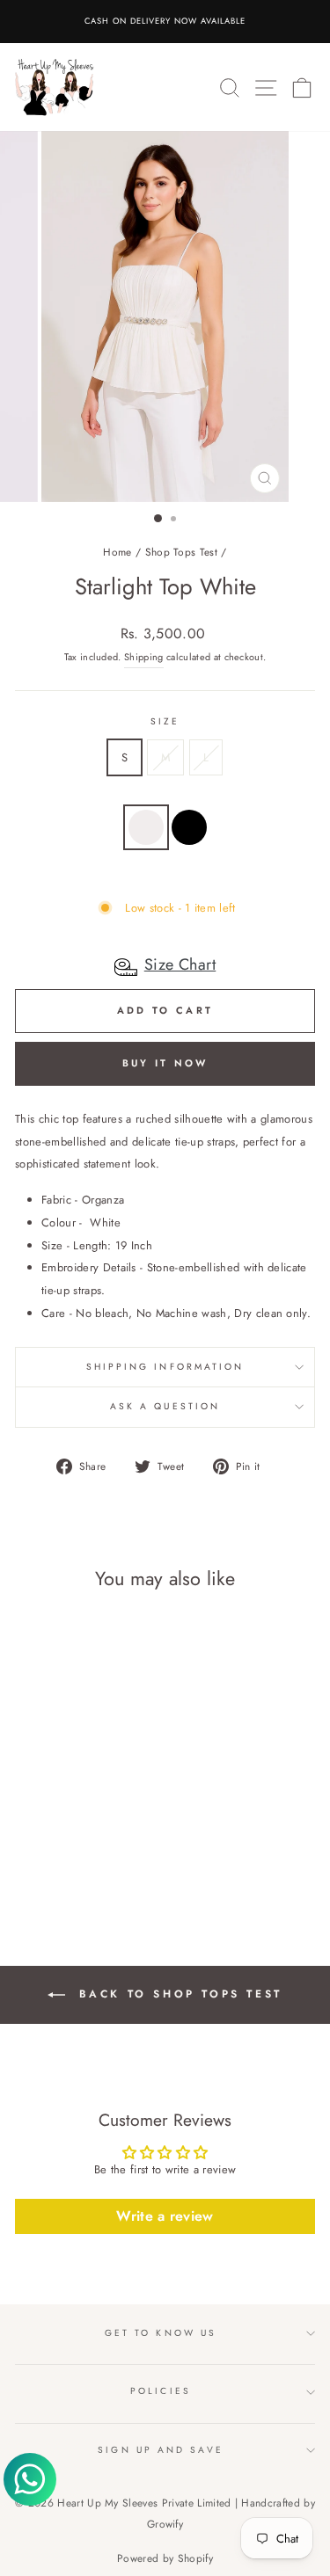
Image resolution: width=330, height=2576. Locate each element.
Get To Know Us (161, 2333)
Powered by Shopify (165, 2558)
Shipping (144, 657)
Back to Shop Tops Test (177, 1994)
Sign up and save (160, 2450)
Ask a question (165, 1406)
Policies (161, 2391)
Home (117, 552)
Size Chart (180, 964)
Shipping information (165, 1367)
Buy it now (165, 1063)
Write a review (165, 2216)
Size (165, 721)
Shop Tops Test (182, 552)
